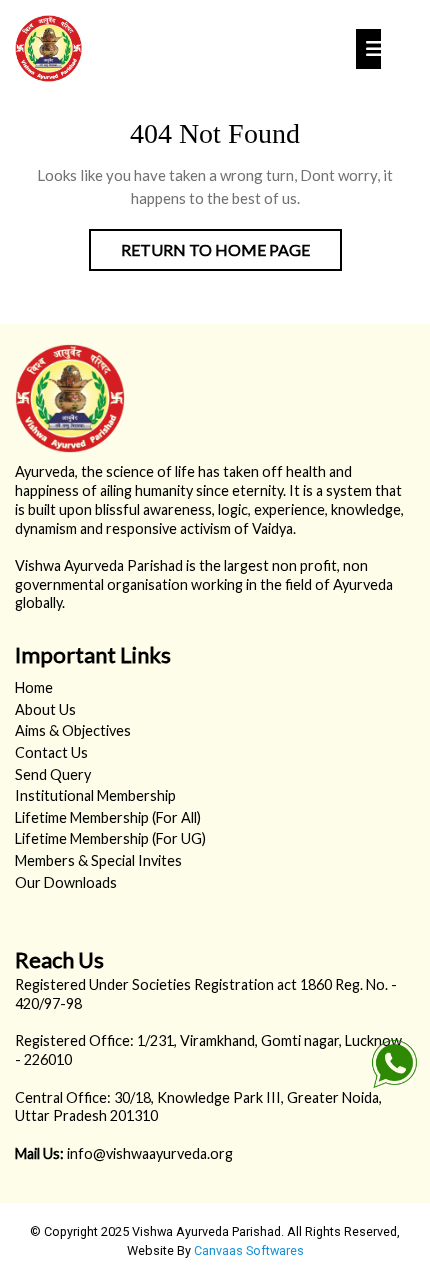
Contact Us (51, 752)
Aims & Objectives (73, 730)
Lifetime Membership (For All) (108, 817)
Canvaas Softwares (249, 1250)
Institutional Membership (95, 795)
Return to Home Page (231, 255)
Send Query (53, 774)
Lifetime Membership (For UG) (110, 838)
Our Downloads (66, 882)
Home (34, 687)
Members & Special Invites (98, 860)
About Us (45, 709)
